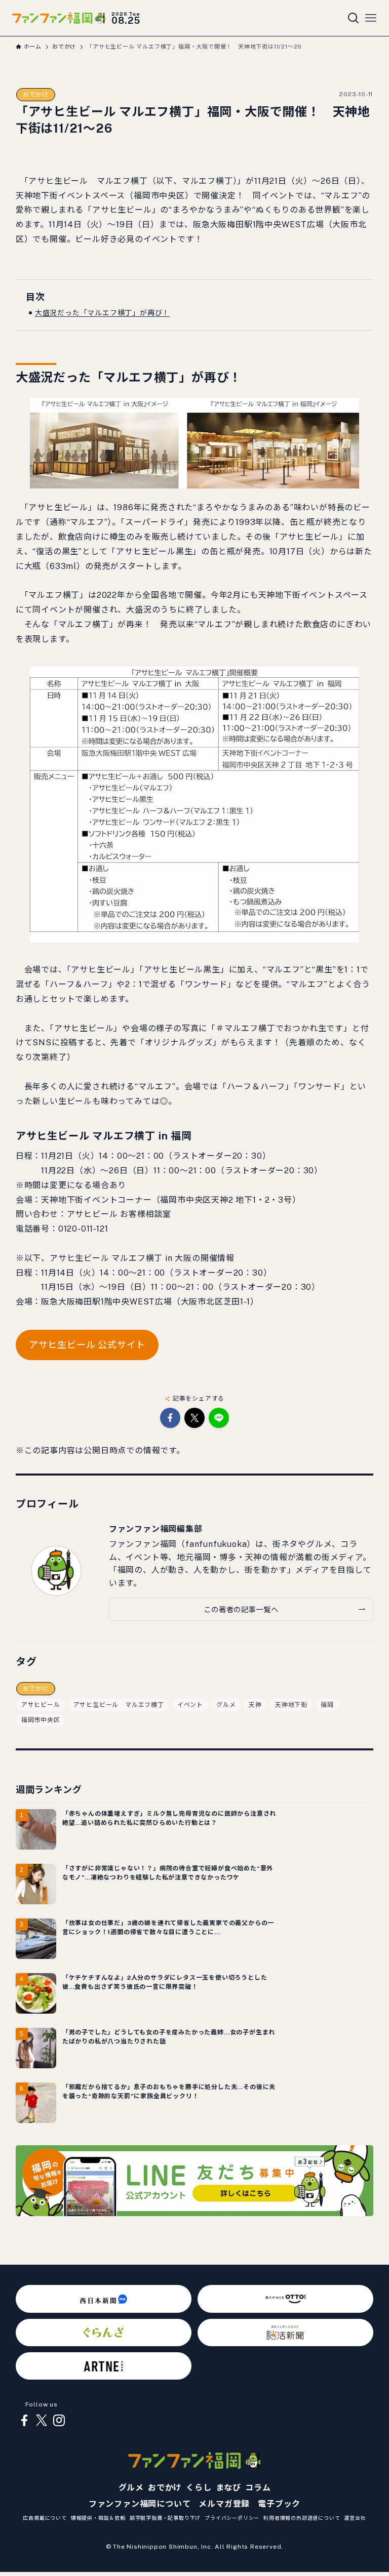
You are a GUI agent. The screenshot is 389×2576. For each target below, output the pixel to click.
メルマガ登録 (224, 2504)
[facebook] (24, 2421)
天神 (255, 1705)
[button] (170, 1418)
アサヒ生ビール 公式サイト (87, 1345)
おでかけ (36, 95)
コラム (258, 2488)
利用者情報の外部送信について (302, 2518)
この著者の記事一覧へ (241, 1609)
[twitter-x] (42, 2421)
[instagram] (59, 2421)
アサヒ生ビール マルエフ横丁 (119, 1705)
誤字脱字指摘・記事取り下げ (165, 2518)
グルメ (226, 1705)
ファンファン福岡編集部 (156, 1529)
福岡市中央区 (41, 1720)
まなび (228, 2488)
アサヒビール (41, 1705)
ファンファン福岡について (140, 2504)
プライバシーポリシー (232, 2518)
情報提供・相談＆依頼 (98, 2518)
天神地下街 (291, 1705)
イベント (190, 1705)
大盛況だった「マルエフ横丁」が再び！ (102, 313)
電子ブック (279, 2504)
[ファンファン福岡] (59, 18)
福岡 (327, 1705)
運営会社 (355, 2518)
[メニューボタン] (371, 18)
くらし (199, 2488)
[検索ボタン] (354, 18)
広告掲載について (45, 2518)
